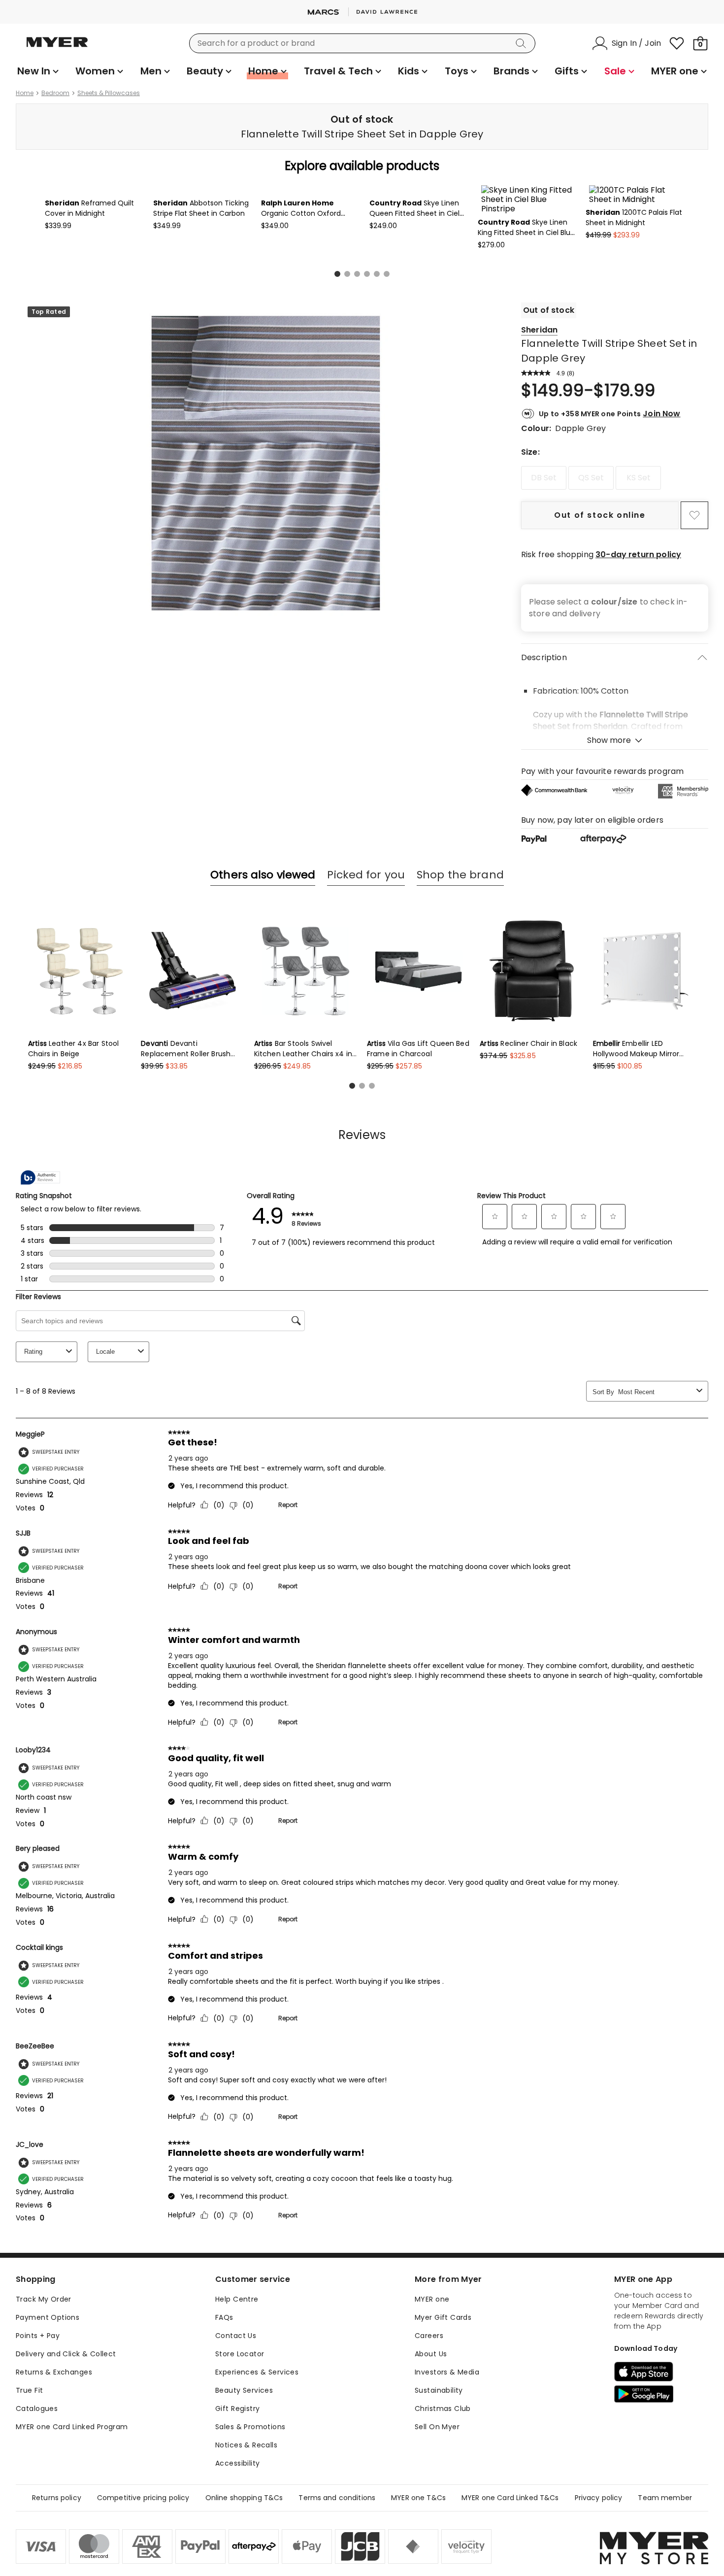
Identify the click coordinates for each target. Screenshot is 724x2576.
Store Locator (240, 2436)
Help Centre (237, 2381)
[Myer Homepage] (57, 48)
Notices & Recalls (246, 2527)
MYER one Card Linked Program (72, 2509)
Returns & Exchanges (54, 2454)
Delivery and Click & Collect (66, 2436)
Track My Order (44, 2381)
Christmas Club (443, 2491)
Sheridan (539, 412)
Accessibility (237, 2545)
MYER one (432, 2381)
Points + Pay (38, 2418)
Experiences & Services (257, 2454)
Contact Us (236, 2418)
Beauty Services (244, 2473)
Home (25, 93)
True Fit (29, 2473)
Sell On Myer (437, 2509)
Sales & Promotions (250, 2509)
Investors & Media (447, 2454)
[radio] (544, 560)
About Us (431, 2436)
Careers (429, 2418)
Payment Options (48, 2400)
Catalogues (37, 2491)
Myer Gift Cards (443, 2400)
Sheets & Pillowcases (109, 93)
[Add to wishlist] (694, 598)
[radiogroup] (615, 560)
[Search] (523, 43)
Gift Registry (237, 2491)
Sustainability (439, 2473)
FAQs (224, 2400)
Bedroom (55, 93)
